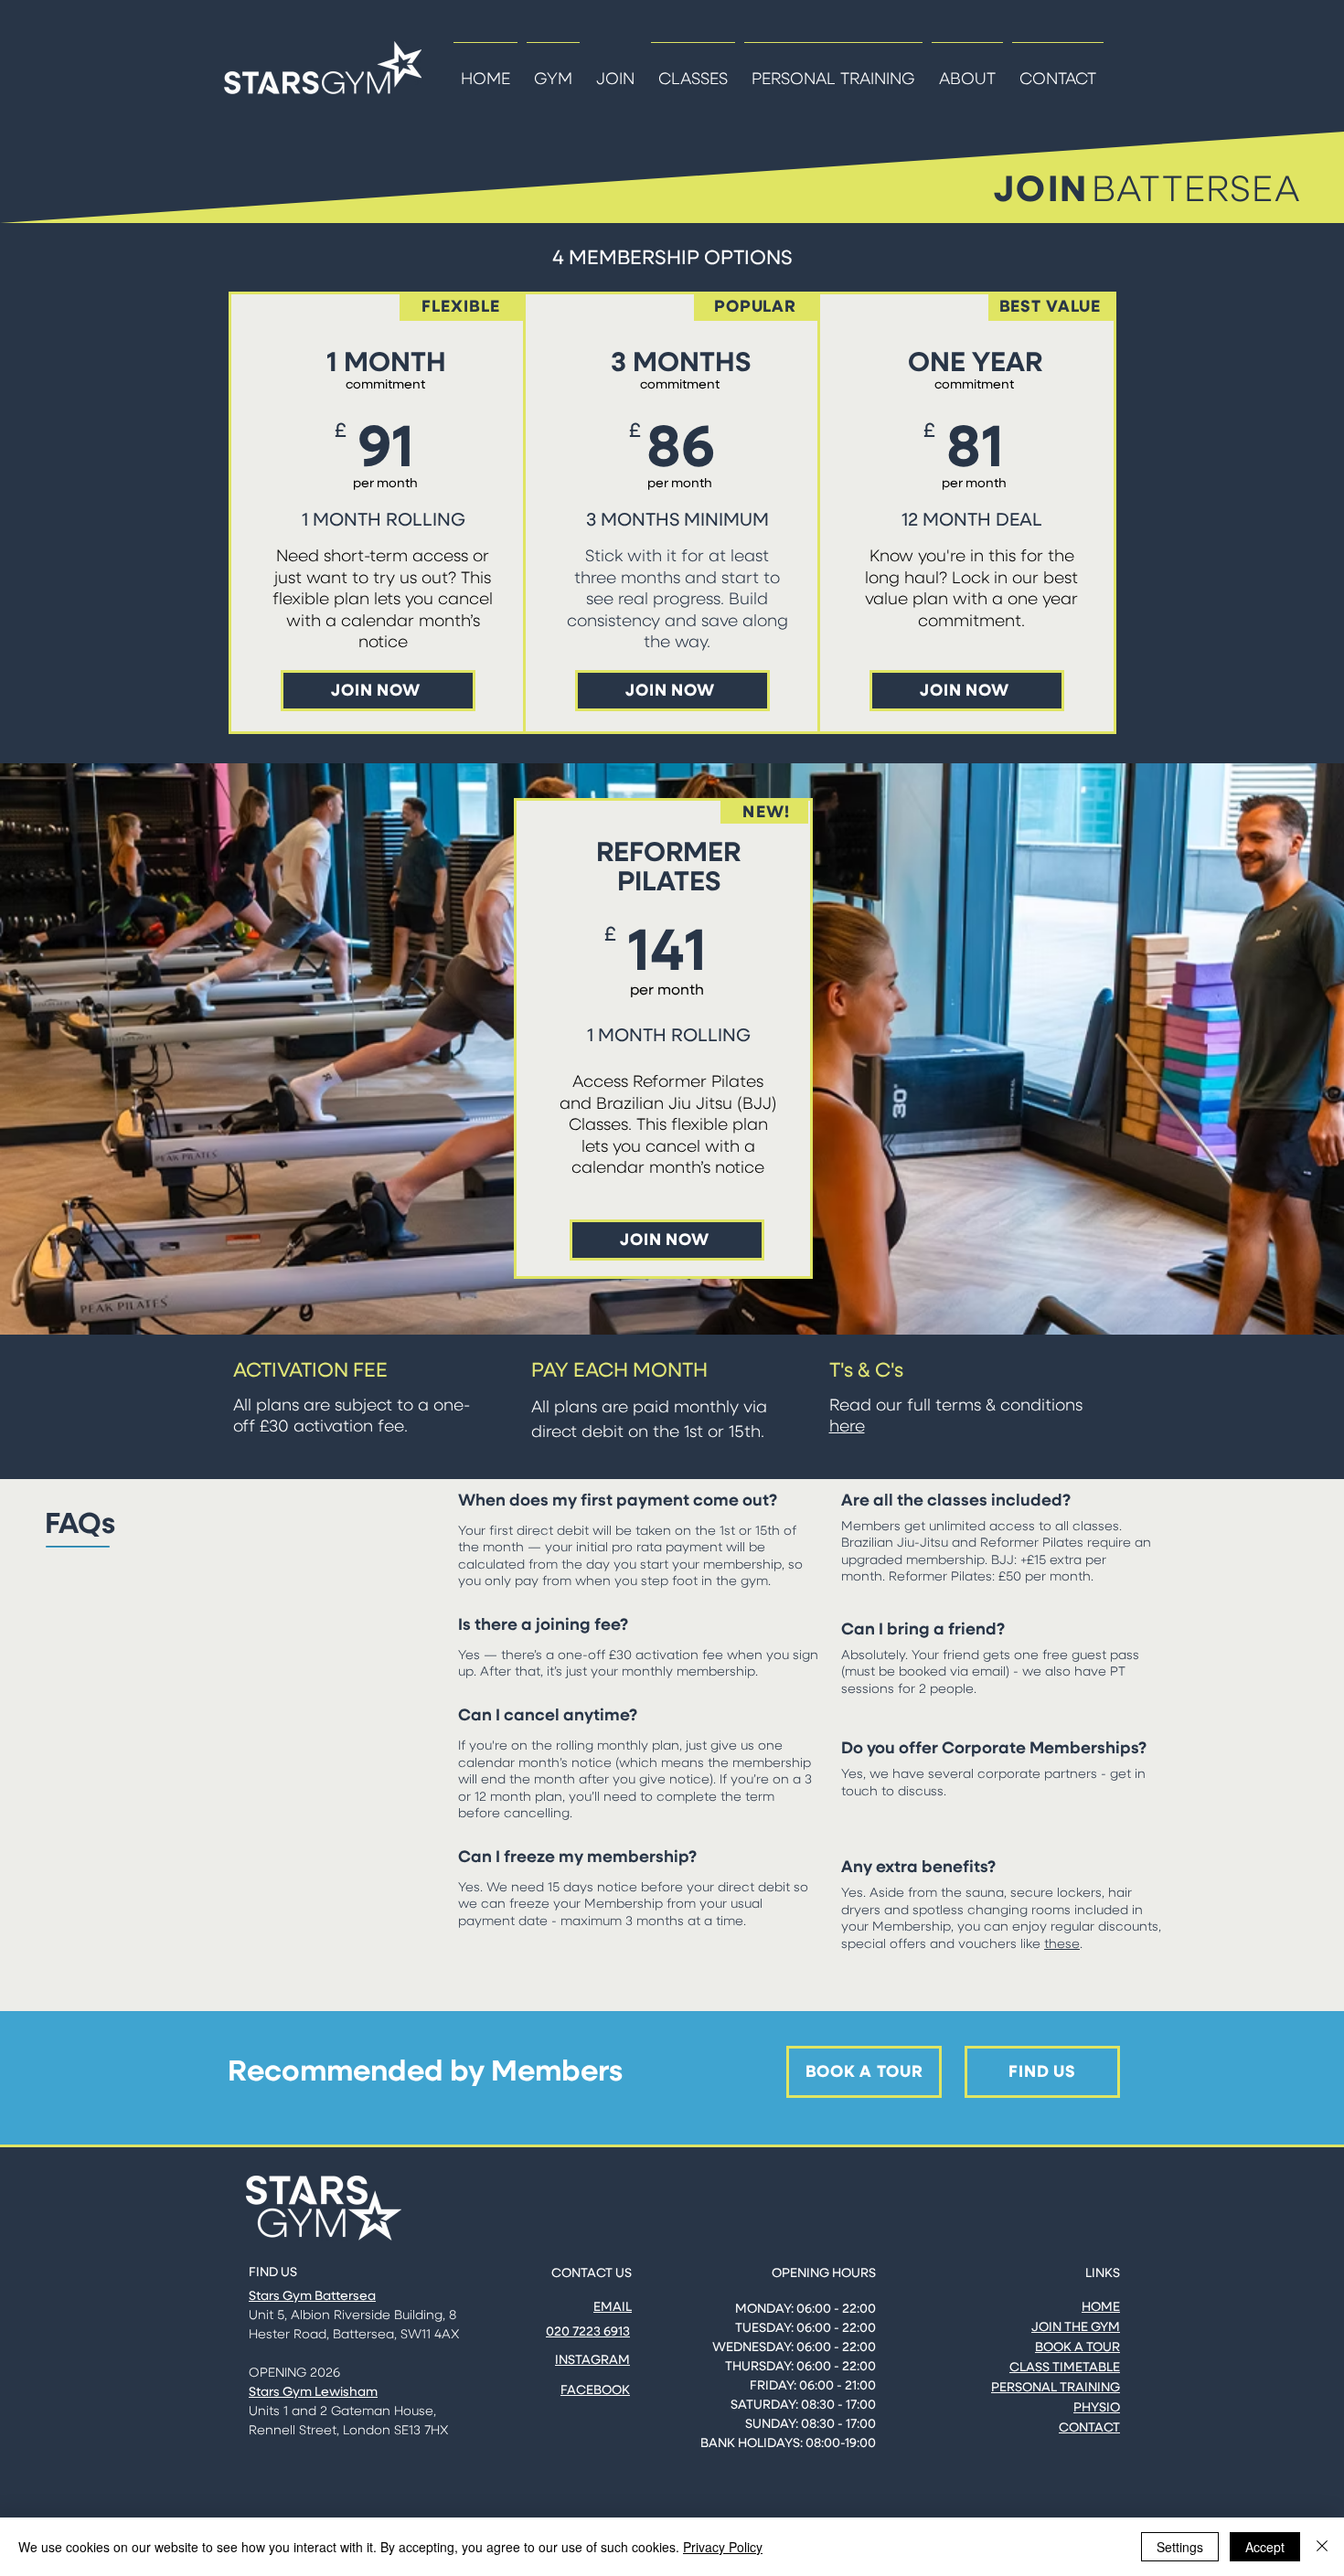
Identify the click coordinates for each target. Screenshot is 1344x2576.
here (847, 1427)
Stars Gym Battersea (312, 2296)
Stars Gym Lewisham (313, 2392)
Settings (1180, 2547)
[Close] (1322, 2547)
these (1062, 1944)
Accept (1265, 2547)
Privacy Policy (723, 2547)
